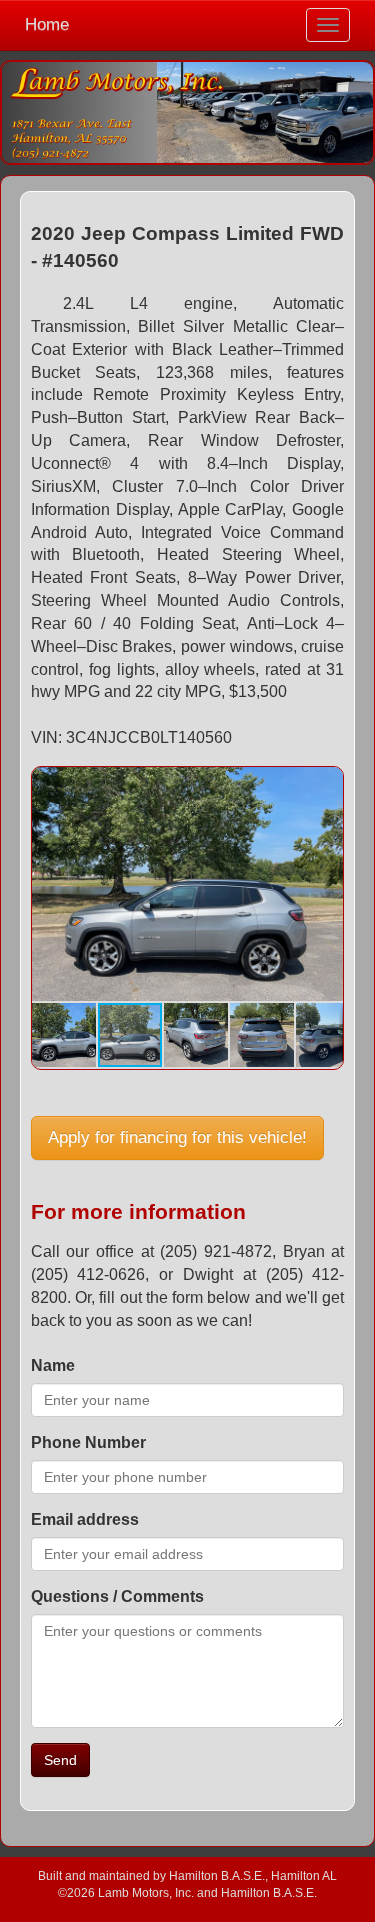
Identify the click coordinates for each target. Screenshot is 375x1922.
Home (47, 24)
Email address (85, 1519)
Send (60, 1760)
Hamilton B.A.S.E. (217, 1875)
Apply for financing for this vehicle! (177, 1137)
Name (53, 1365)
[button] (325, 785)
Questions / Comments (117, 1596)
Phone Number (88, 1442)
